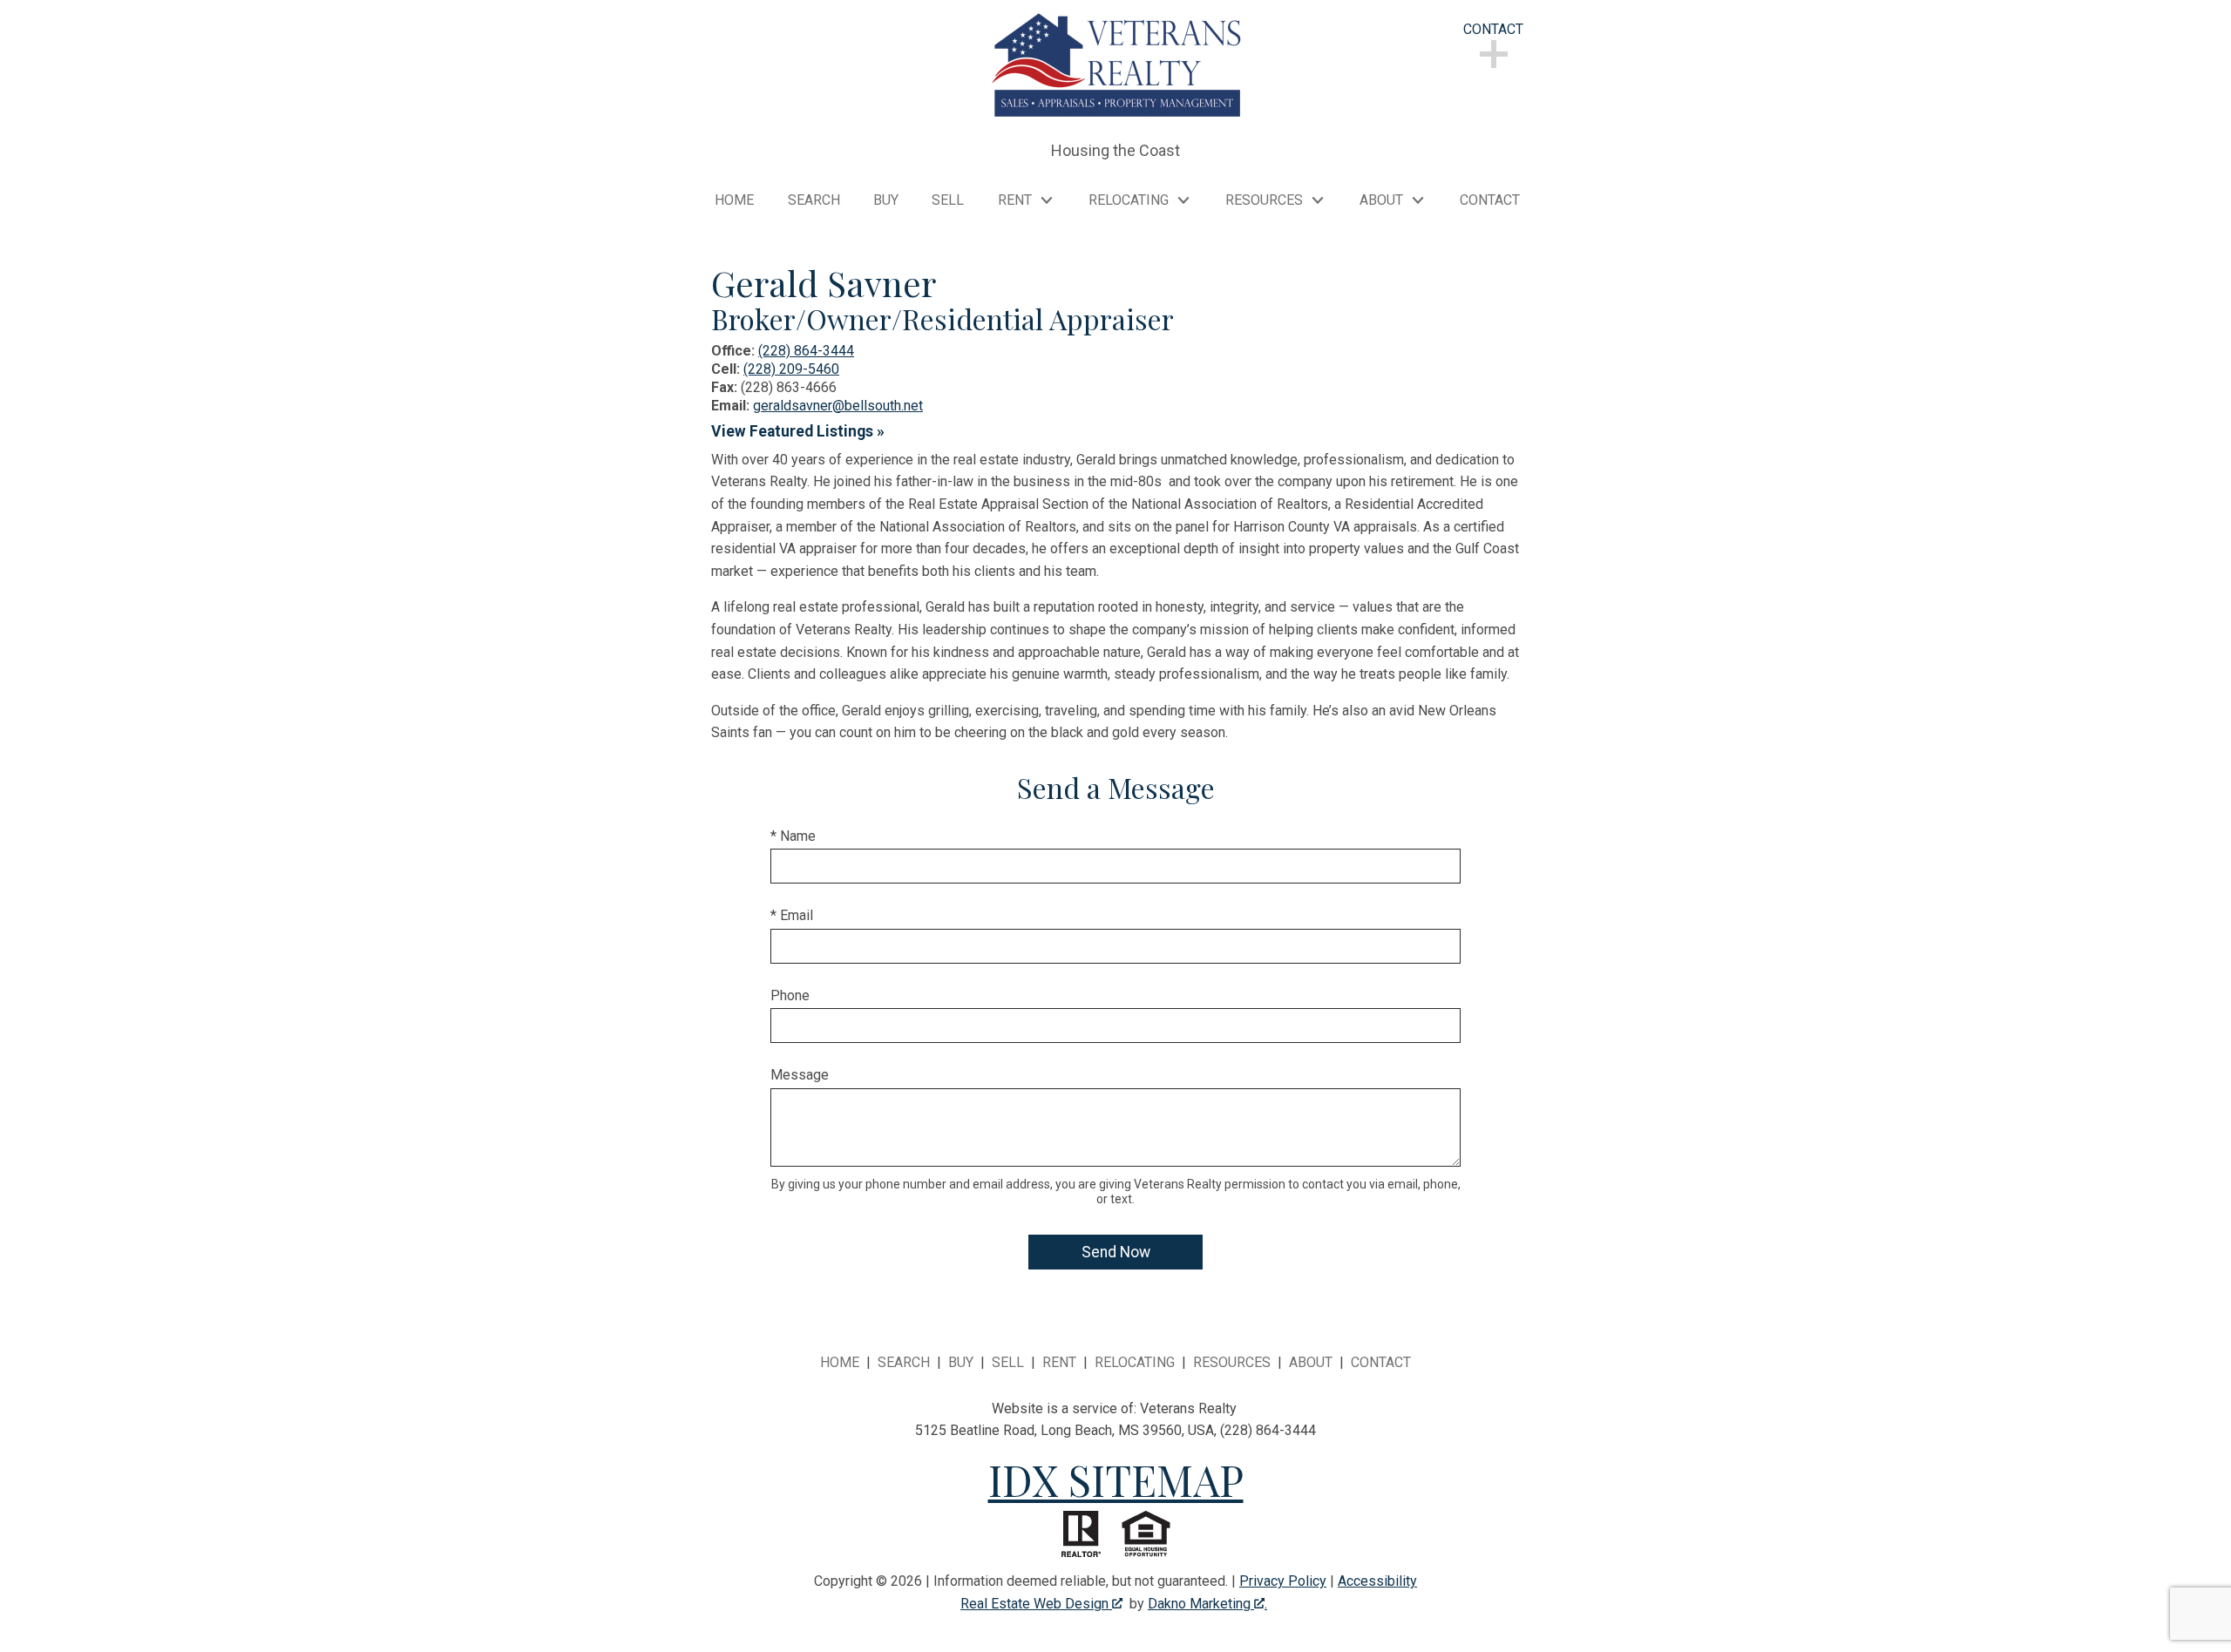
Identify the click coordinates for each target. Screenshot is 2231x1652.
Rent (1059, 1362)
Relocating (1135, 1362)
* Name (793, 836)
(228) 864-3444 (806, 351)
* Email (792, 915)
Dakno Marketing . (1207, 1604)
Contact (1490, 200)
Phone (790, 995)
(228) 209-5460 (791, 369)
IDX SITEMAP (1116, 1479)
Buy (886, 200)
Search (814, 200)
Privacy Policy (1283, 1581)
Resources (1232, 1362)
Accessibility (1377, 1581)
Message (800, 1075)
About (1311, 1362)
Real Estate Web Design (1036, 1604)
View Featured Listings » (798, 431)
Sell (948, 200)
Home (734, 200)
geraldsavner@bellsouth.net (838, 406)
